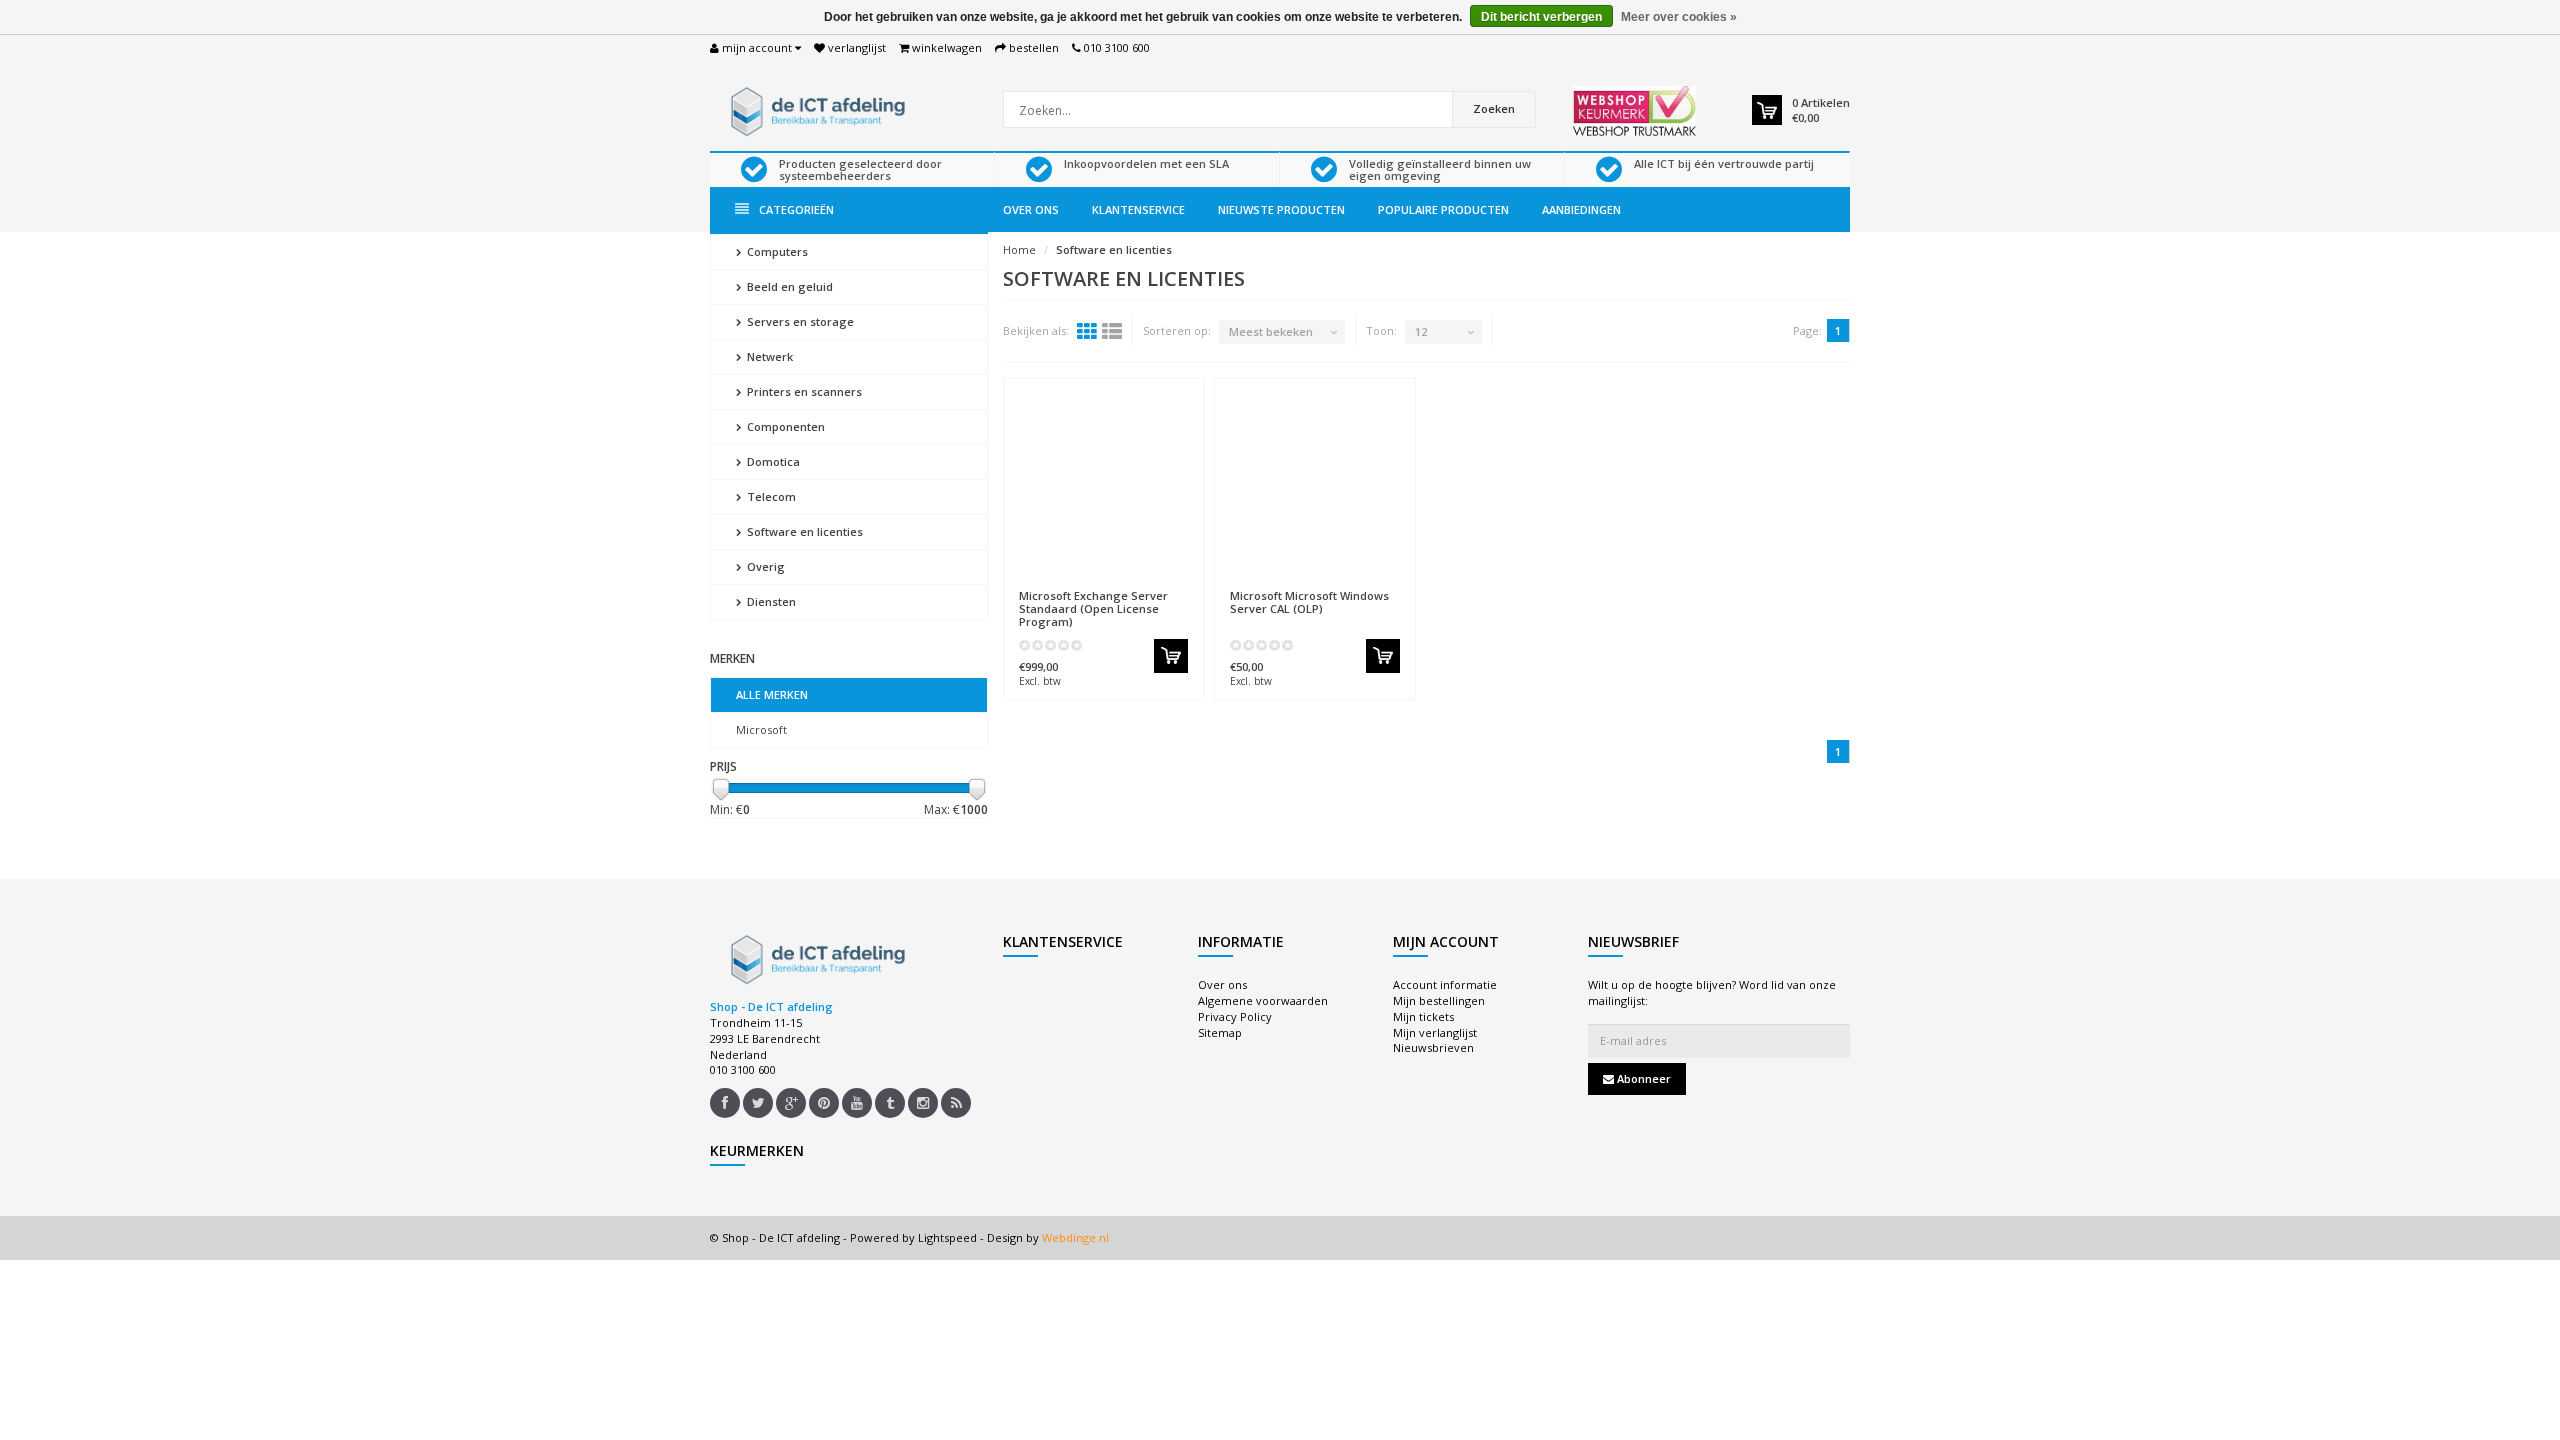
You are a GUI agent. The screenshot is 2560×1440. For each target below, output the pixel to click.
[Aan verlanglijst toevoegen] (1143, 586)
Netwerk (768, 356)
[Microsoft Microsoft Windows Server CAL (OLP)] (1315, 484)
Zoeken (1494, 108)
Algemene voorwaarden (1263, 1000)
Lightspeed (947, 1237)
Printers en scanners (803, 391)
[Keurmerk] (1634, 111)
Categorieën (796, 209)
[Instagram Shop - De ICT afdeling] (923, 1103)
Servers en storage (799, 321)
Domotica (772, 461)
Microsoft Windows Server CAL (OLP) (1309, 602)
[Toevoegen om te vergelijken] (1179, 586)
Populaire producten (1443, 209)
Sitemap (1220, 1032)
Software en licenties (803, 531)
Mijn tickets (1423, 1016)
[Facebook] (725, 1103)
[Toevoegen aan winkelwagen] (1171, 656)
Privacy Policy (1235, 1016)
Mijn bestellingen (1439, 1000)
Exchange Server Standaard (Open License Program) (1093, 608)
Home (1019, 249)
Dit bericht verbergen (1541, 17)
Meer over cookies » (1679, 17)
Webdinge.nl (1075, 1237)
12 (1421, 331)
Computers (776, 251)
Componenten (784, 426)
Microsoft (761, 729)
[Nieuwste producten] (956, 1103)
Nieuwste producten (1281, 209)
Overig (764, 566)
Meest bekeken (1271, 331)
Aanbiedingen (1581, 209)
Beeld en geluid (788, 286)
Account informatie (1445, 984)
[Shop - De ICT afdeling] (815, 109)
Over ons (1031, 209)
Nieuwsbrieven (1433, 1047)
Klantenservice (1138, 209)
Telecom (770, 496)
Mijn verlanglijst (1435, 1032)
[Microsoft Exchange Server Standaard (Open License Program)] (1104, 484)
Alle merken (772, 694)
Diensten (770, 601)
